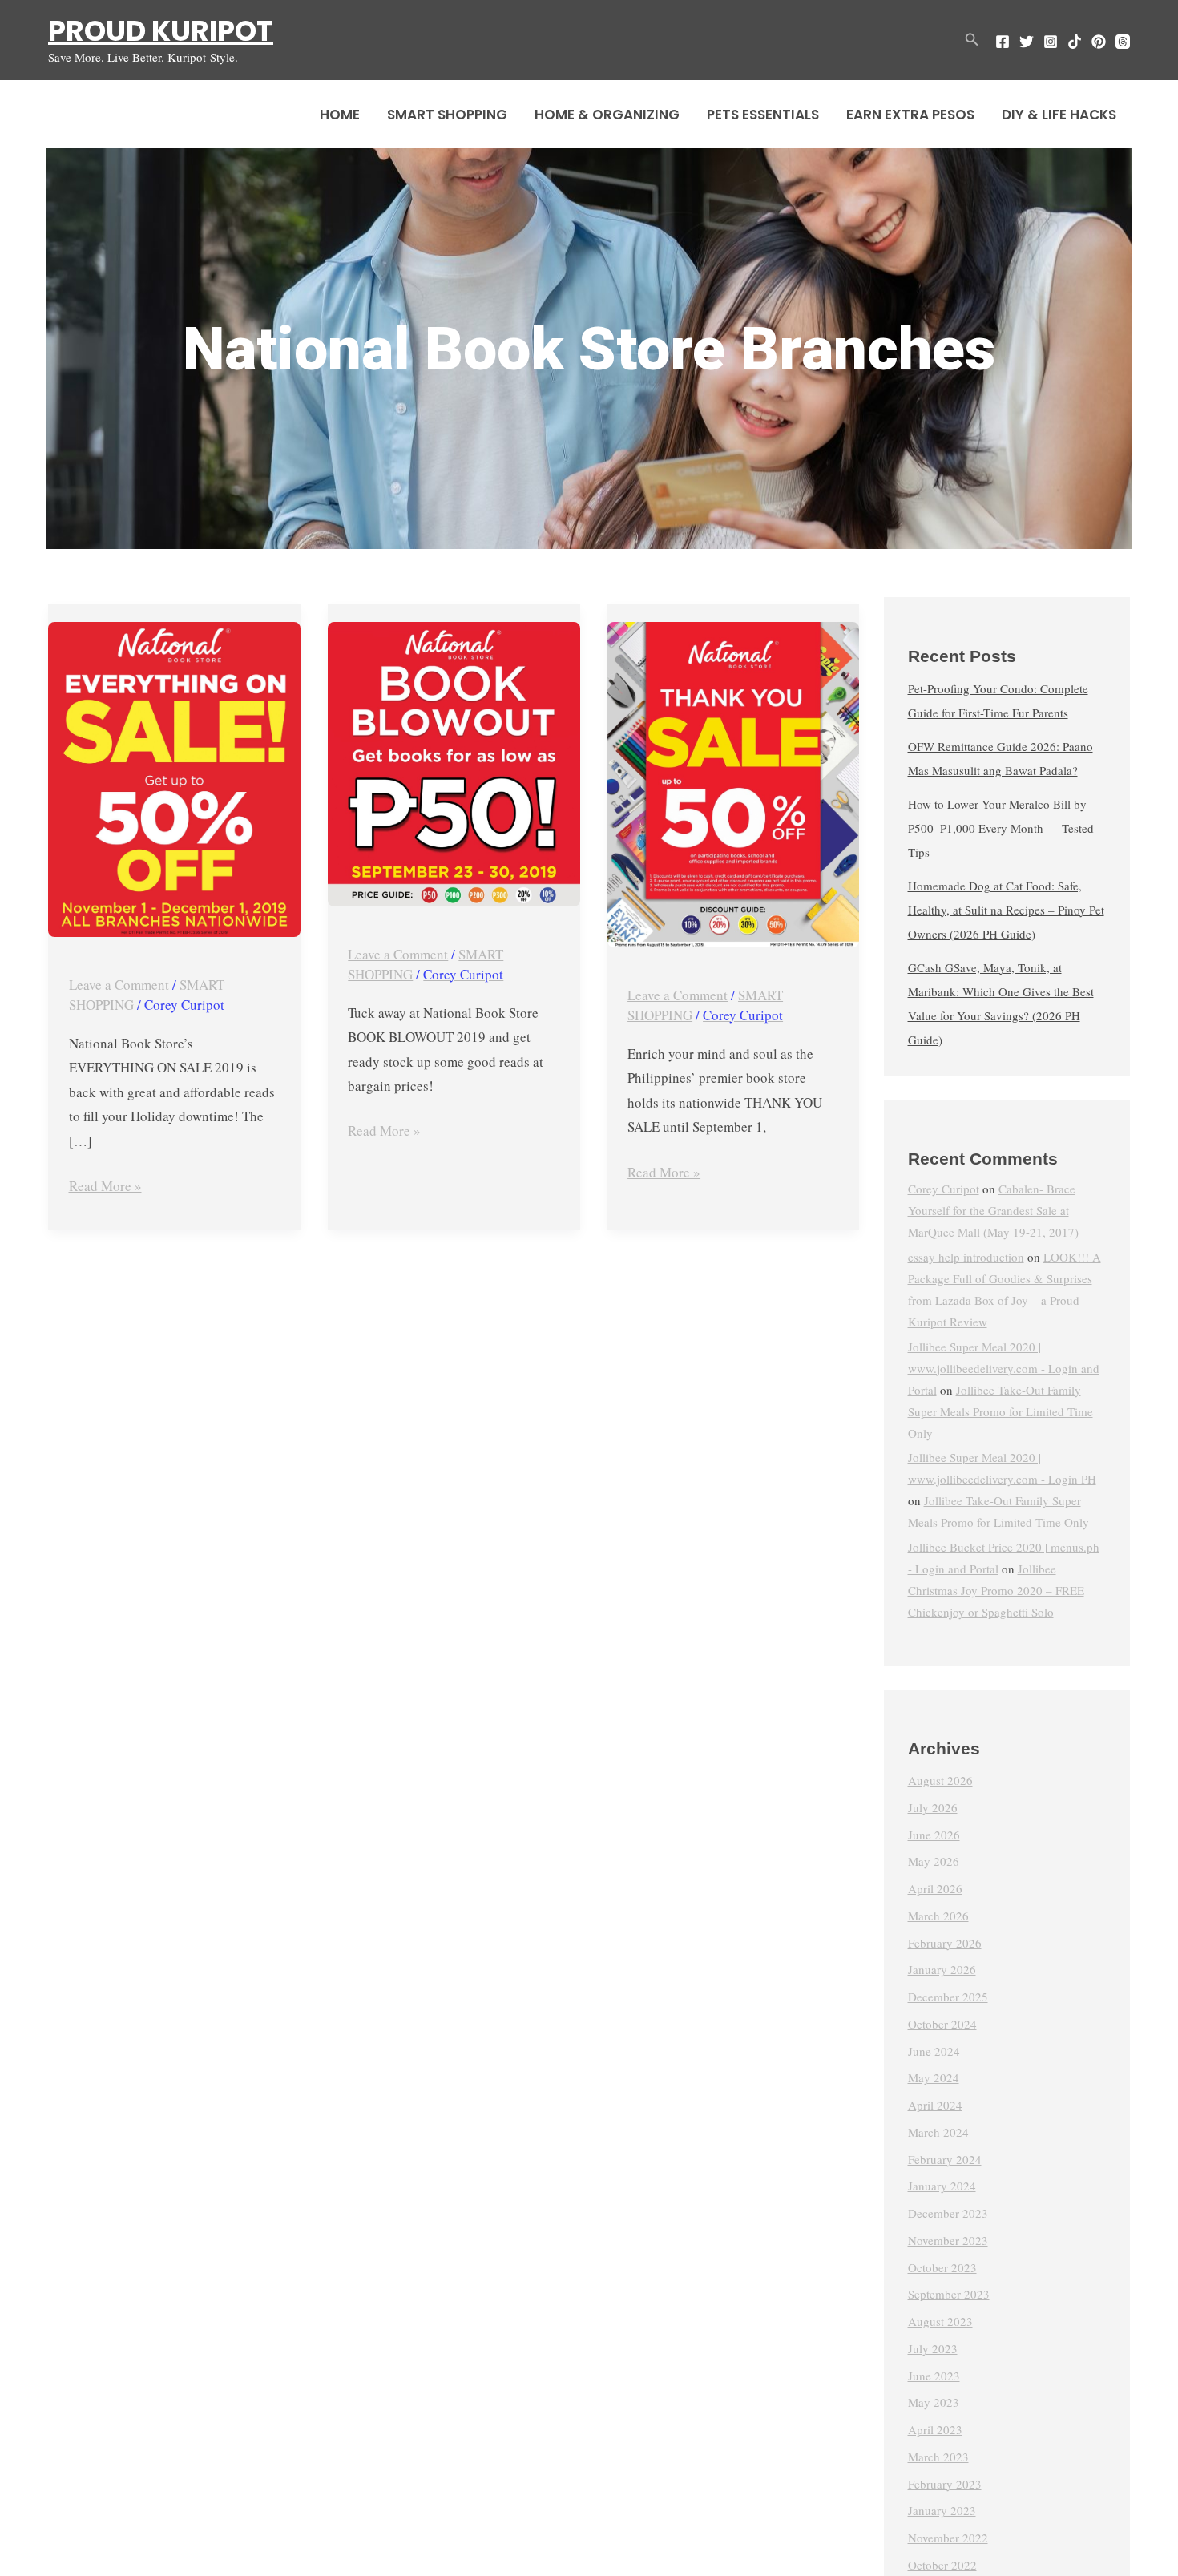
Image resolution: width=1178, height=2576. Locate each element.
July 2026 (933, 1807)
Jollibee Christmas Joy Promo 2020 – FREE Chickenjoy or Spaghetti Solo (996, 1590)
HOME (340, 115)
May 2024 (934, 2077)
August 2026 (940, 1780)
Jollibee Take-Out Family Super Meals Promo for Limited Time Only (1000, 1411)
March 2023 (938, 2457)
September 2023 (949, 2294)
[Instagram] (1051, 42)
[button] (972, 40)
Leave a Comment (119, 985)
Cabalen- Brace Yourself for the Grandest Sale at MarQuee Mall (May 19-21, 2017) (993, 1210)
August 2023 (940, 2321)
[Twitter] (1027, 42)
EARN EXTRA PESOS (910, 115)
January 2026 (942, 1969)
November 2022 (948, 2538)
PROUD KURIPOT (161, 31)
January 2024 (942, 2186)
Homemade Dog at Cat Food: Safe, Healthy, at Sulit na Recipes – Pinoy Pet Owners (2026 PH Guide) (1006, 910)
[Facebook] (1003, 42)
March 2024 (938, 2132)
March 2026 (938, 1916)
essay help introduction (966, 1257)
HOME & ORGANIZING (607, 115)
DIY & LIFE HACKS (1059, 115)
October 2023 (942, 2267)
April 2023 (935, 2429)
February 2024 (945, 2159)
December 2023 (948, 2213)
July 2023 (933, 2348)
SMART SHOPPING (447, 115)
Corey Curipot (944, 1189)
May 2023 (934, 2402)
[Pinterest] (1099, 42)
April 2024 (935, 2105)
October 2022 (942, 2565)
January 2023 (942, 2510)
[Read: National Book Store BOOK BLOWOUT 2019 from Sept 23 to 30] (454, 764)
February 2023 (945, 2484)
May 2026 (934, 1861)
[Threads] (1123, 42)
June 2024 (934, 2051)
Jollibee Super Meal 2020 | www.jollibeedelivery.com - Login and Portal (1004, 1368)
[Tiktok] (1075, 42)
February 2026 (945, 1943)
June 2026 (934, 1835)
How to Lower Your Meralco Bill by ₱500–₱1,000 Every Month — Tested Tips (1001, 828)
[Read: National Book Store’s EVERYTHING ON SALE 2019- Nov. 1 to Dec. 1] (174, 779)
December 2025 (948, 1997)
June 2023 (934, 2376)
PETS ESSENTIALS (763, 115)
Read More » (105, 1185)
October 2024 (942, 2024)
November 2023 (948, 2240)
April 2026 (935, 1888)
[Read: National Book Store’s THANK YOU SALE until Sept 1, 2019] (734, 785)
